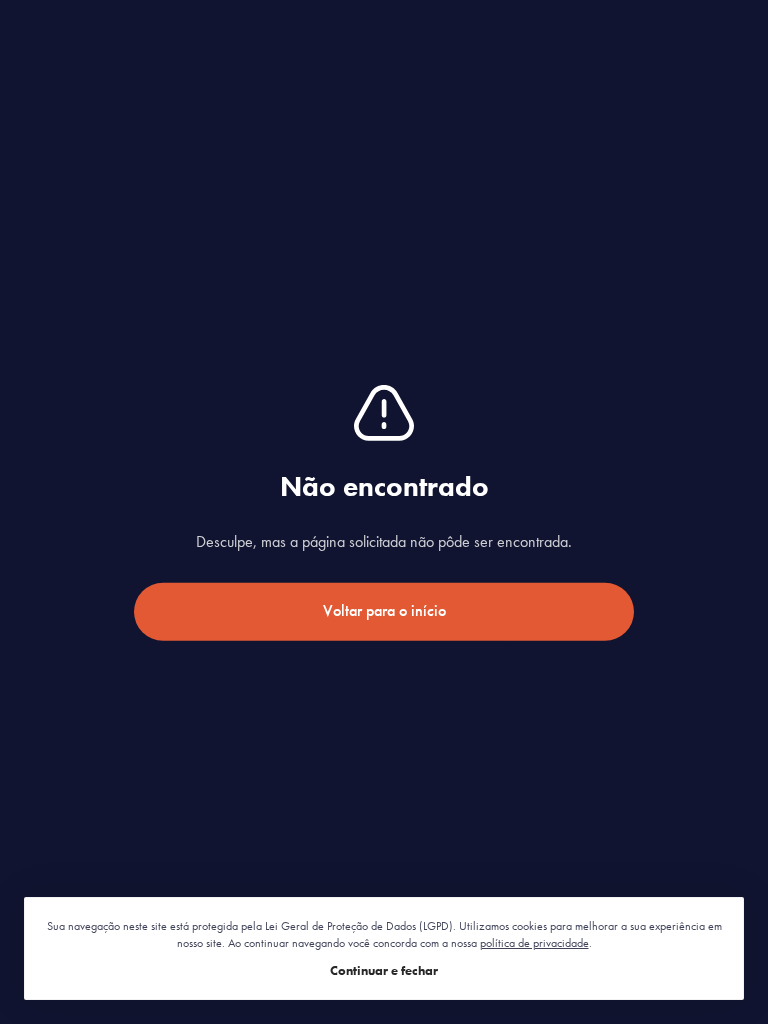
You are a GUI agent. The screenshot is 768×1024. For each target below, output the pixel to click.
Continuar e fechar (384, 970)
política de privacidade (534, 943)
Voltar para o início (384, 610)
